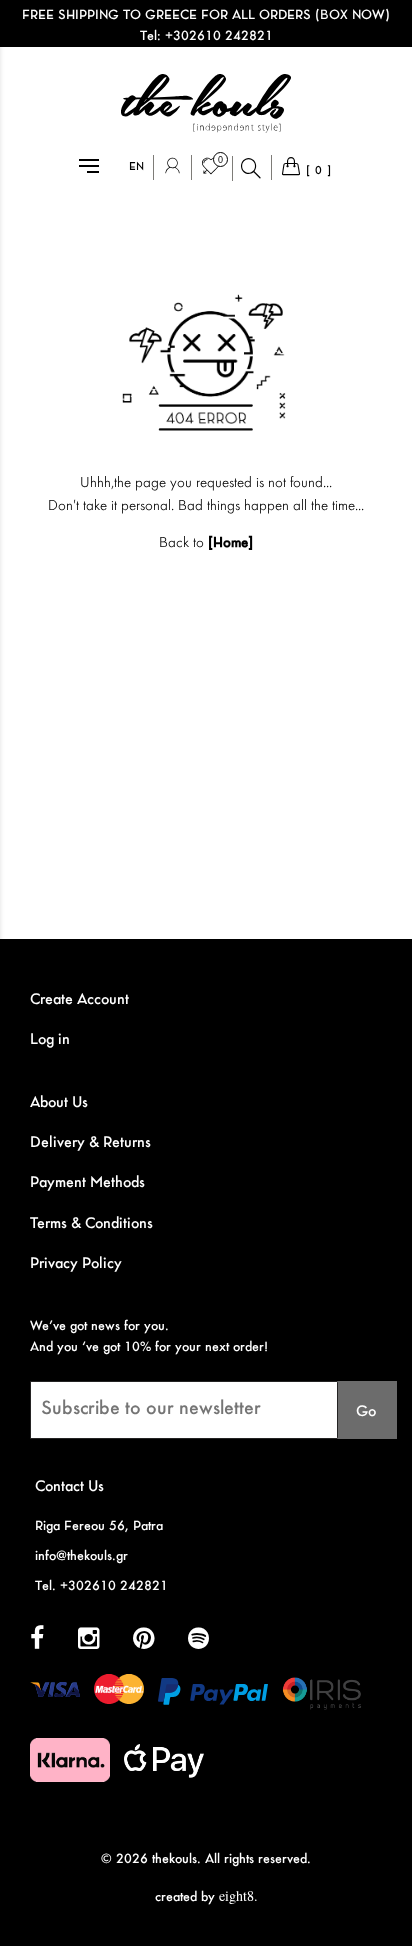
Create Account (79, 1000)
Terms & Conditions (91, 1224)
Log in (50, 1040)
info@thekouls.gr (81, 1556)
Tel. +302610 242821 (101, 1586)
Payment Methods (87, 1183)
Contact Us (69, 1487)
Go (366, 1412)
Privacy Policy (76, 1264)
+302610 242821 (219, 36)
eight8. (238, 1895)
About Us (59, 1103)
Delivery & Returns (90, 1143)
